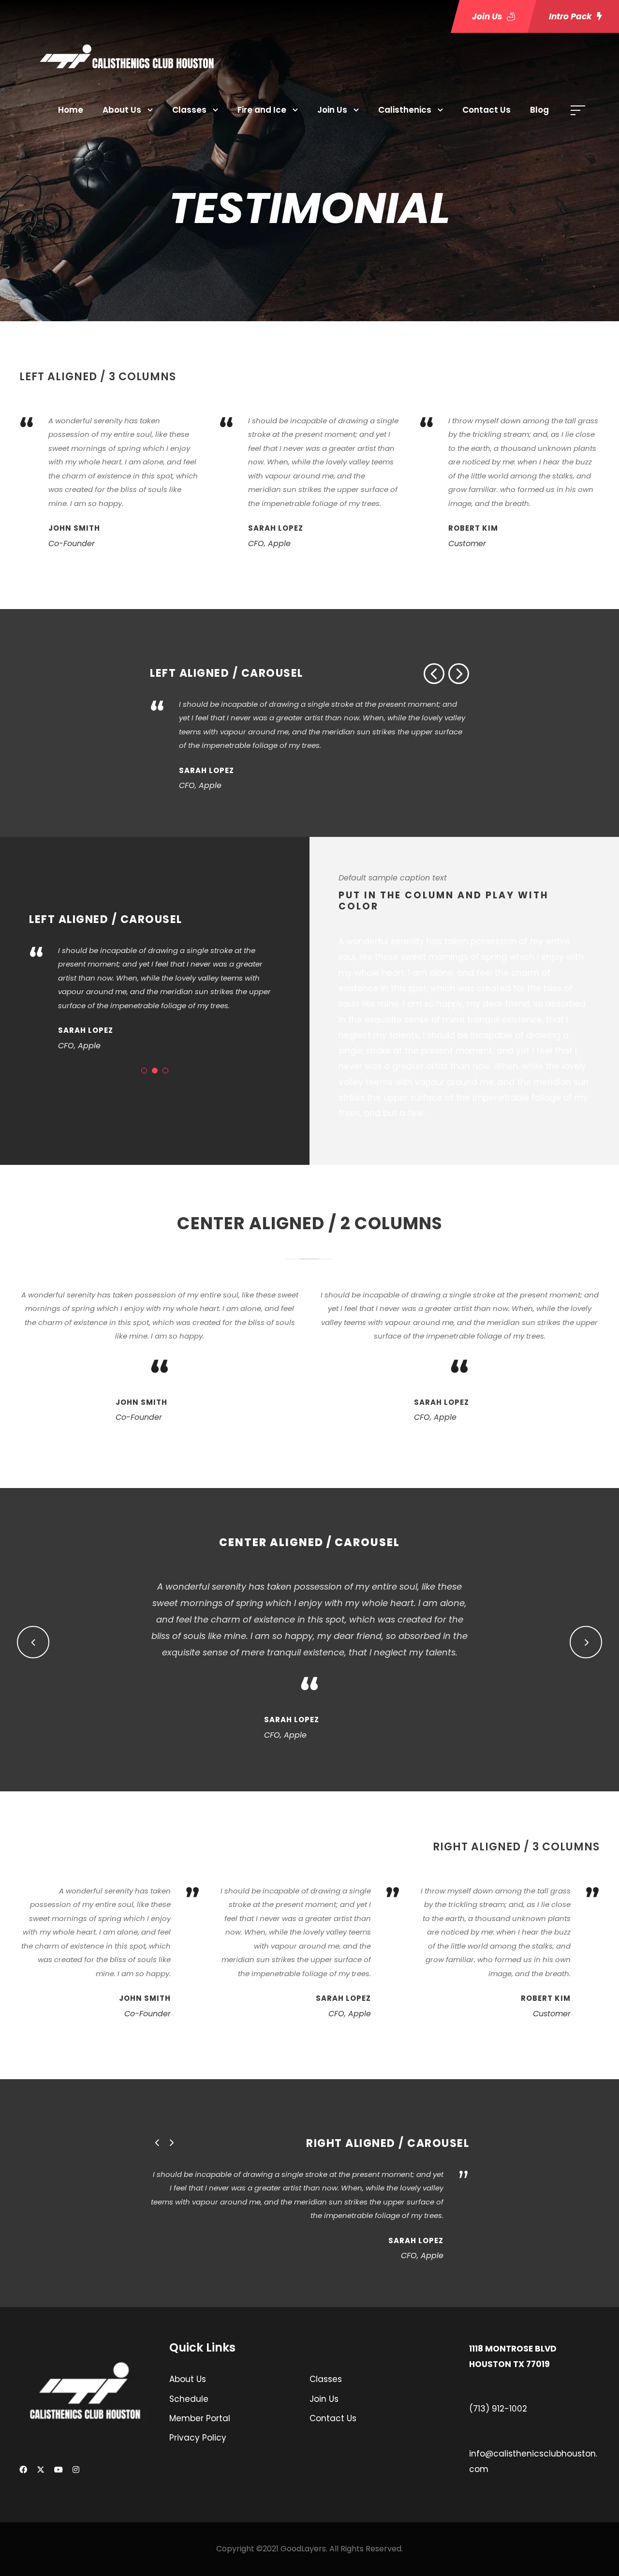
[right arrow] (459, 674)
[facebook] (23, 2470)
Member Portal (200, 2418)
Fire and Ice (262, 110)
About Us (122, 110)
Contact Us (486, 110)
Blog (539, 110)
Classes (189, 110)
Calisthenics (405, 110)
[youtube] (59, 2470)
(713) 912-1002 (498, 2409)
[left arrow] (434, 674)
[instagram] (76, 2470)
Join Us (332, 110)
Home (71, 110)
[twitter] (41, 2470)
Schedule (189, 2399)
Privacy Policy (198, 2438)
